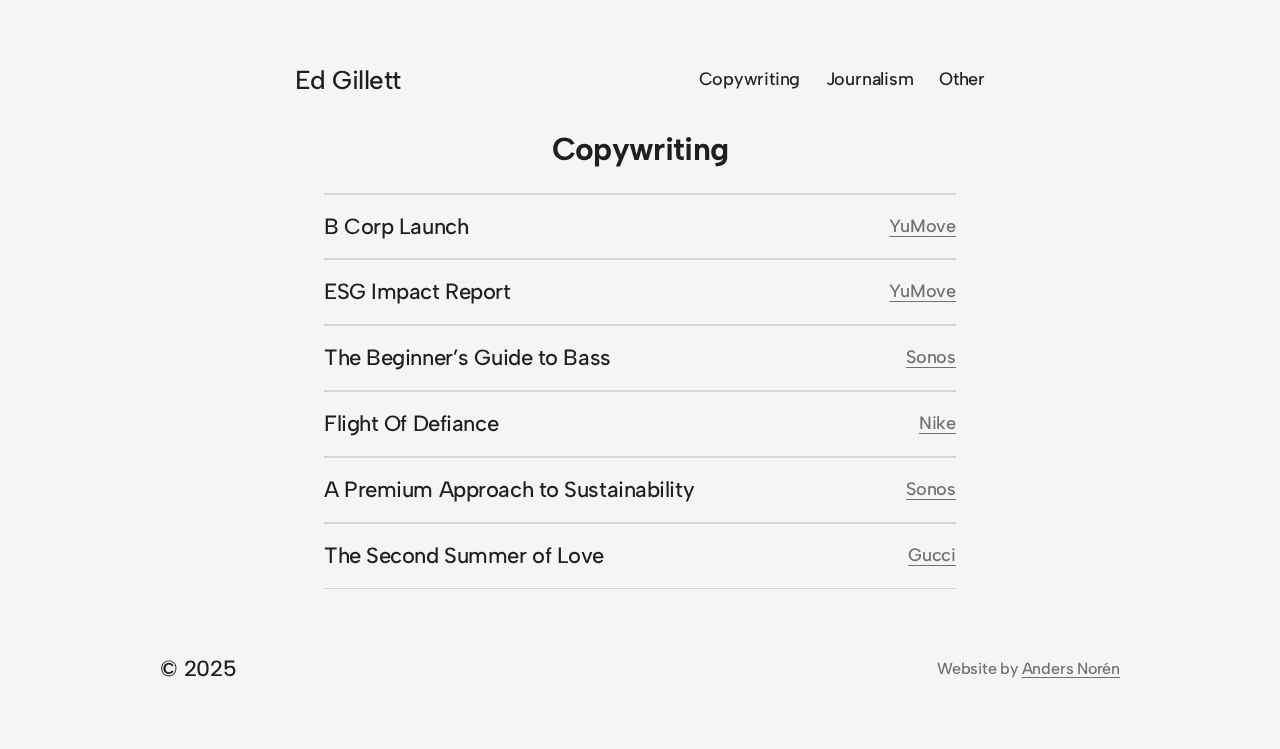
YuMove (922, 226)
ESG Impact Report (417, 291)
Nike (937, 423)
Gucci (932, 555)
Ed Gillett (348, 80)
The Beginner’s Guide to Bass (467, 357)
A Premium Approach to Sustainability (509, 489)
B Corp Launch (396, 226)
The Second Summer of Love (464, 555)
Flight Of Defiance (411, 423)
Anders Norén (1071, 668)
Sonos (931, 357)
